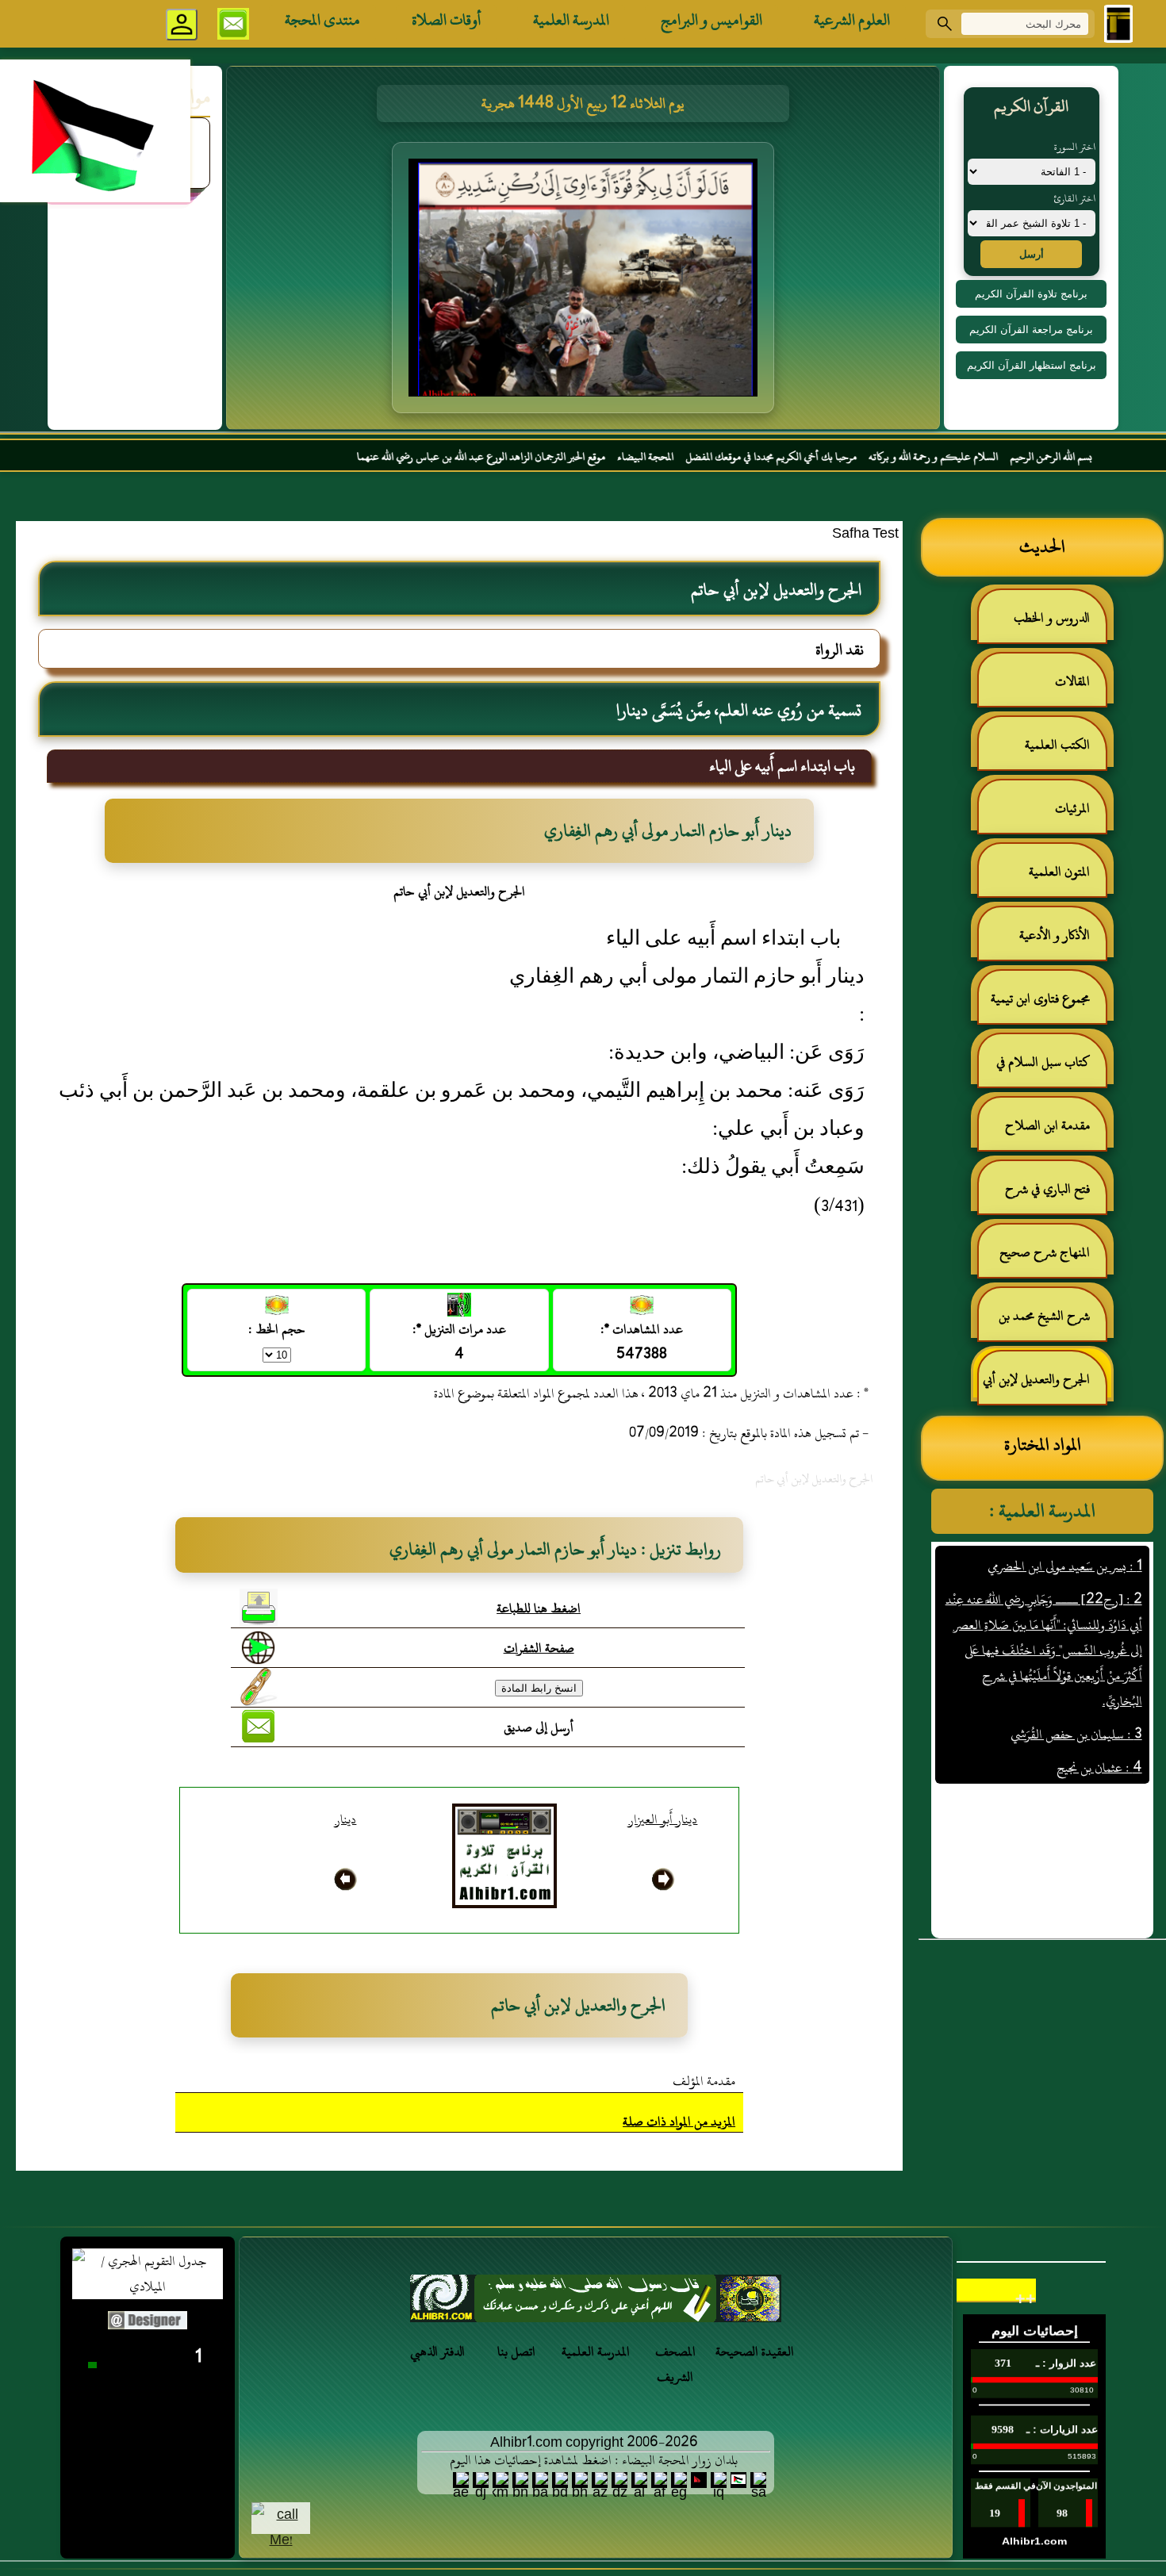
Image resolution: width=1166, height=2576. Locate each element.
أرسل (1032, 254)
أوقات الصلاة (447, 20)
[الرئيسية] (1118, 24)
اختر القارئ (1074, 198)
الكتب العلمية (1057, 745)
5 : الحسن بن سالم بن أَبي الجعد (1070, 1764)
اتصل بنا (516, 2352)
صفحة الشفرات (539, 1648)
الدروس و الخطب (1052, 618)
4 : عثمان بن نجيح (1099, 1731)
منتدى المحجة (322, 20)
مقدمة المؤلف (704, 2081)
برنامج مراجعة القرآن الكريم (1031, 330)
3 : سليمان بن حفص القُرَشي (1076, 1697)
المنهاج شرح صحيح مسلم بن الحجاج (1053, 1259)
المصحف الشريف (675, 2364)
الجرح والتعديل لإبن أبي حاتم (1044, 1386)
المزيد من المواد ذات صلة (679, 2122)
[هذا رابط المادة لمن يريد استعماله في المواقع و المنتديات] (259, 1687)
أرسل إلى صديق (539, 1727)
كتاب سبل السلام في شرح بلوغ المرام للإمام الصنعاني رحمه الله (1051, 1069)
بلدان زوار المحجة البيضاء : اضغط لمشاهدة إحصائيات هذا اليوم (594, 2460)
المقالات (1072, 681)
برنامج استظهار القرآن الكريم (1032, 365)
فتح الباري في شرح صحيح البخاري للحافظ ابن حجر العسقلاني (1043, 1196)
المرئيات (1072, 808)
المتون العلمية (1059, 872)
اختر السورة (1075, 147)
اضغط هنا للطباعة (539, 1608)
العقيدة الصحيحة (755, 2352)
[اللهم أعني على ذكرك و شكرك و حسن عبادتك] (596, 2303)
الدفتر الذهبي (437, 2352)
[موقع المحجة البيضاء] (585, 282)
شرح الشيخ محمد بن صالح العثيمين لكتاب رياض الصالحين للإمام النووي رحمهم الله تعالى (1052, 1322)
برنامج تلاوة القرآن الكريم (1031, 294)
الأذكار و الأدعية (1055, 935)
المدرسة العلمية (571, 20)
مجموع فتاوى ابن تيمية (1040, 999)
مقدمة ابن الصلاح (1047, 1125)
